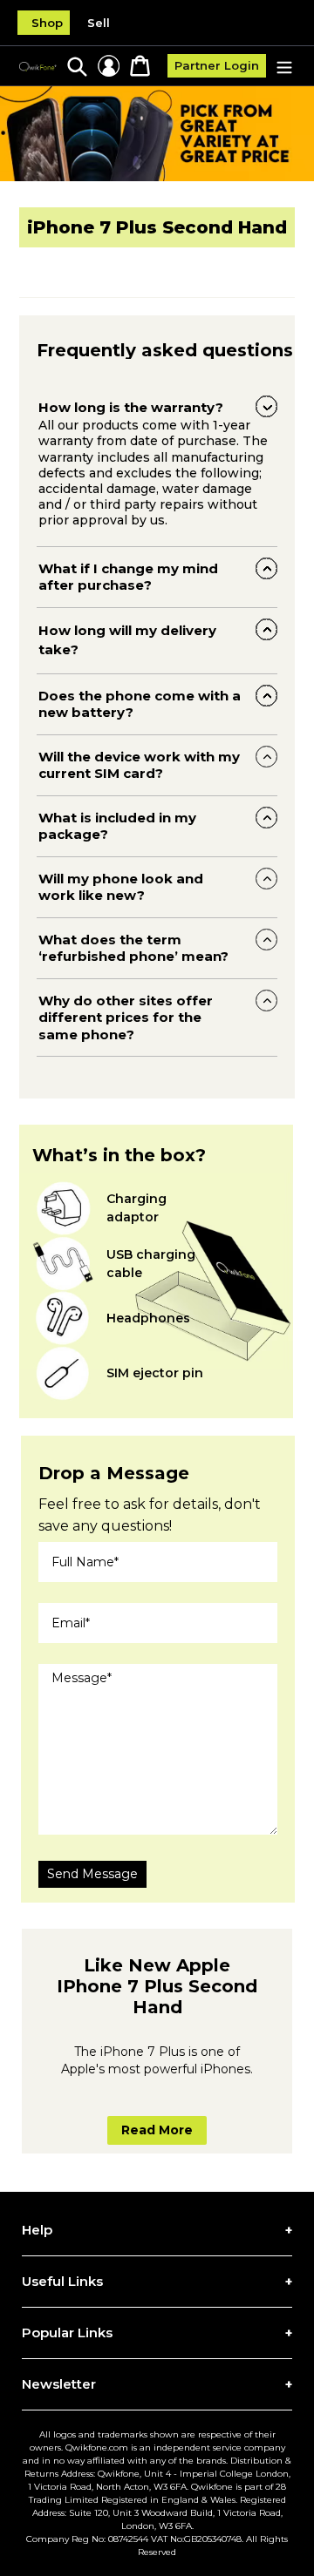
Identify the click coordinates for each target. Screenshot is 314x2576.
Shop (47, 23)
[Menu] (284, 66)
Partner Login (217, 65)
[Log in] (109, 66)
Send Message (92, 1874)
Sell (99, 23)
